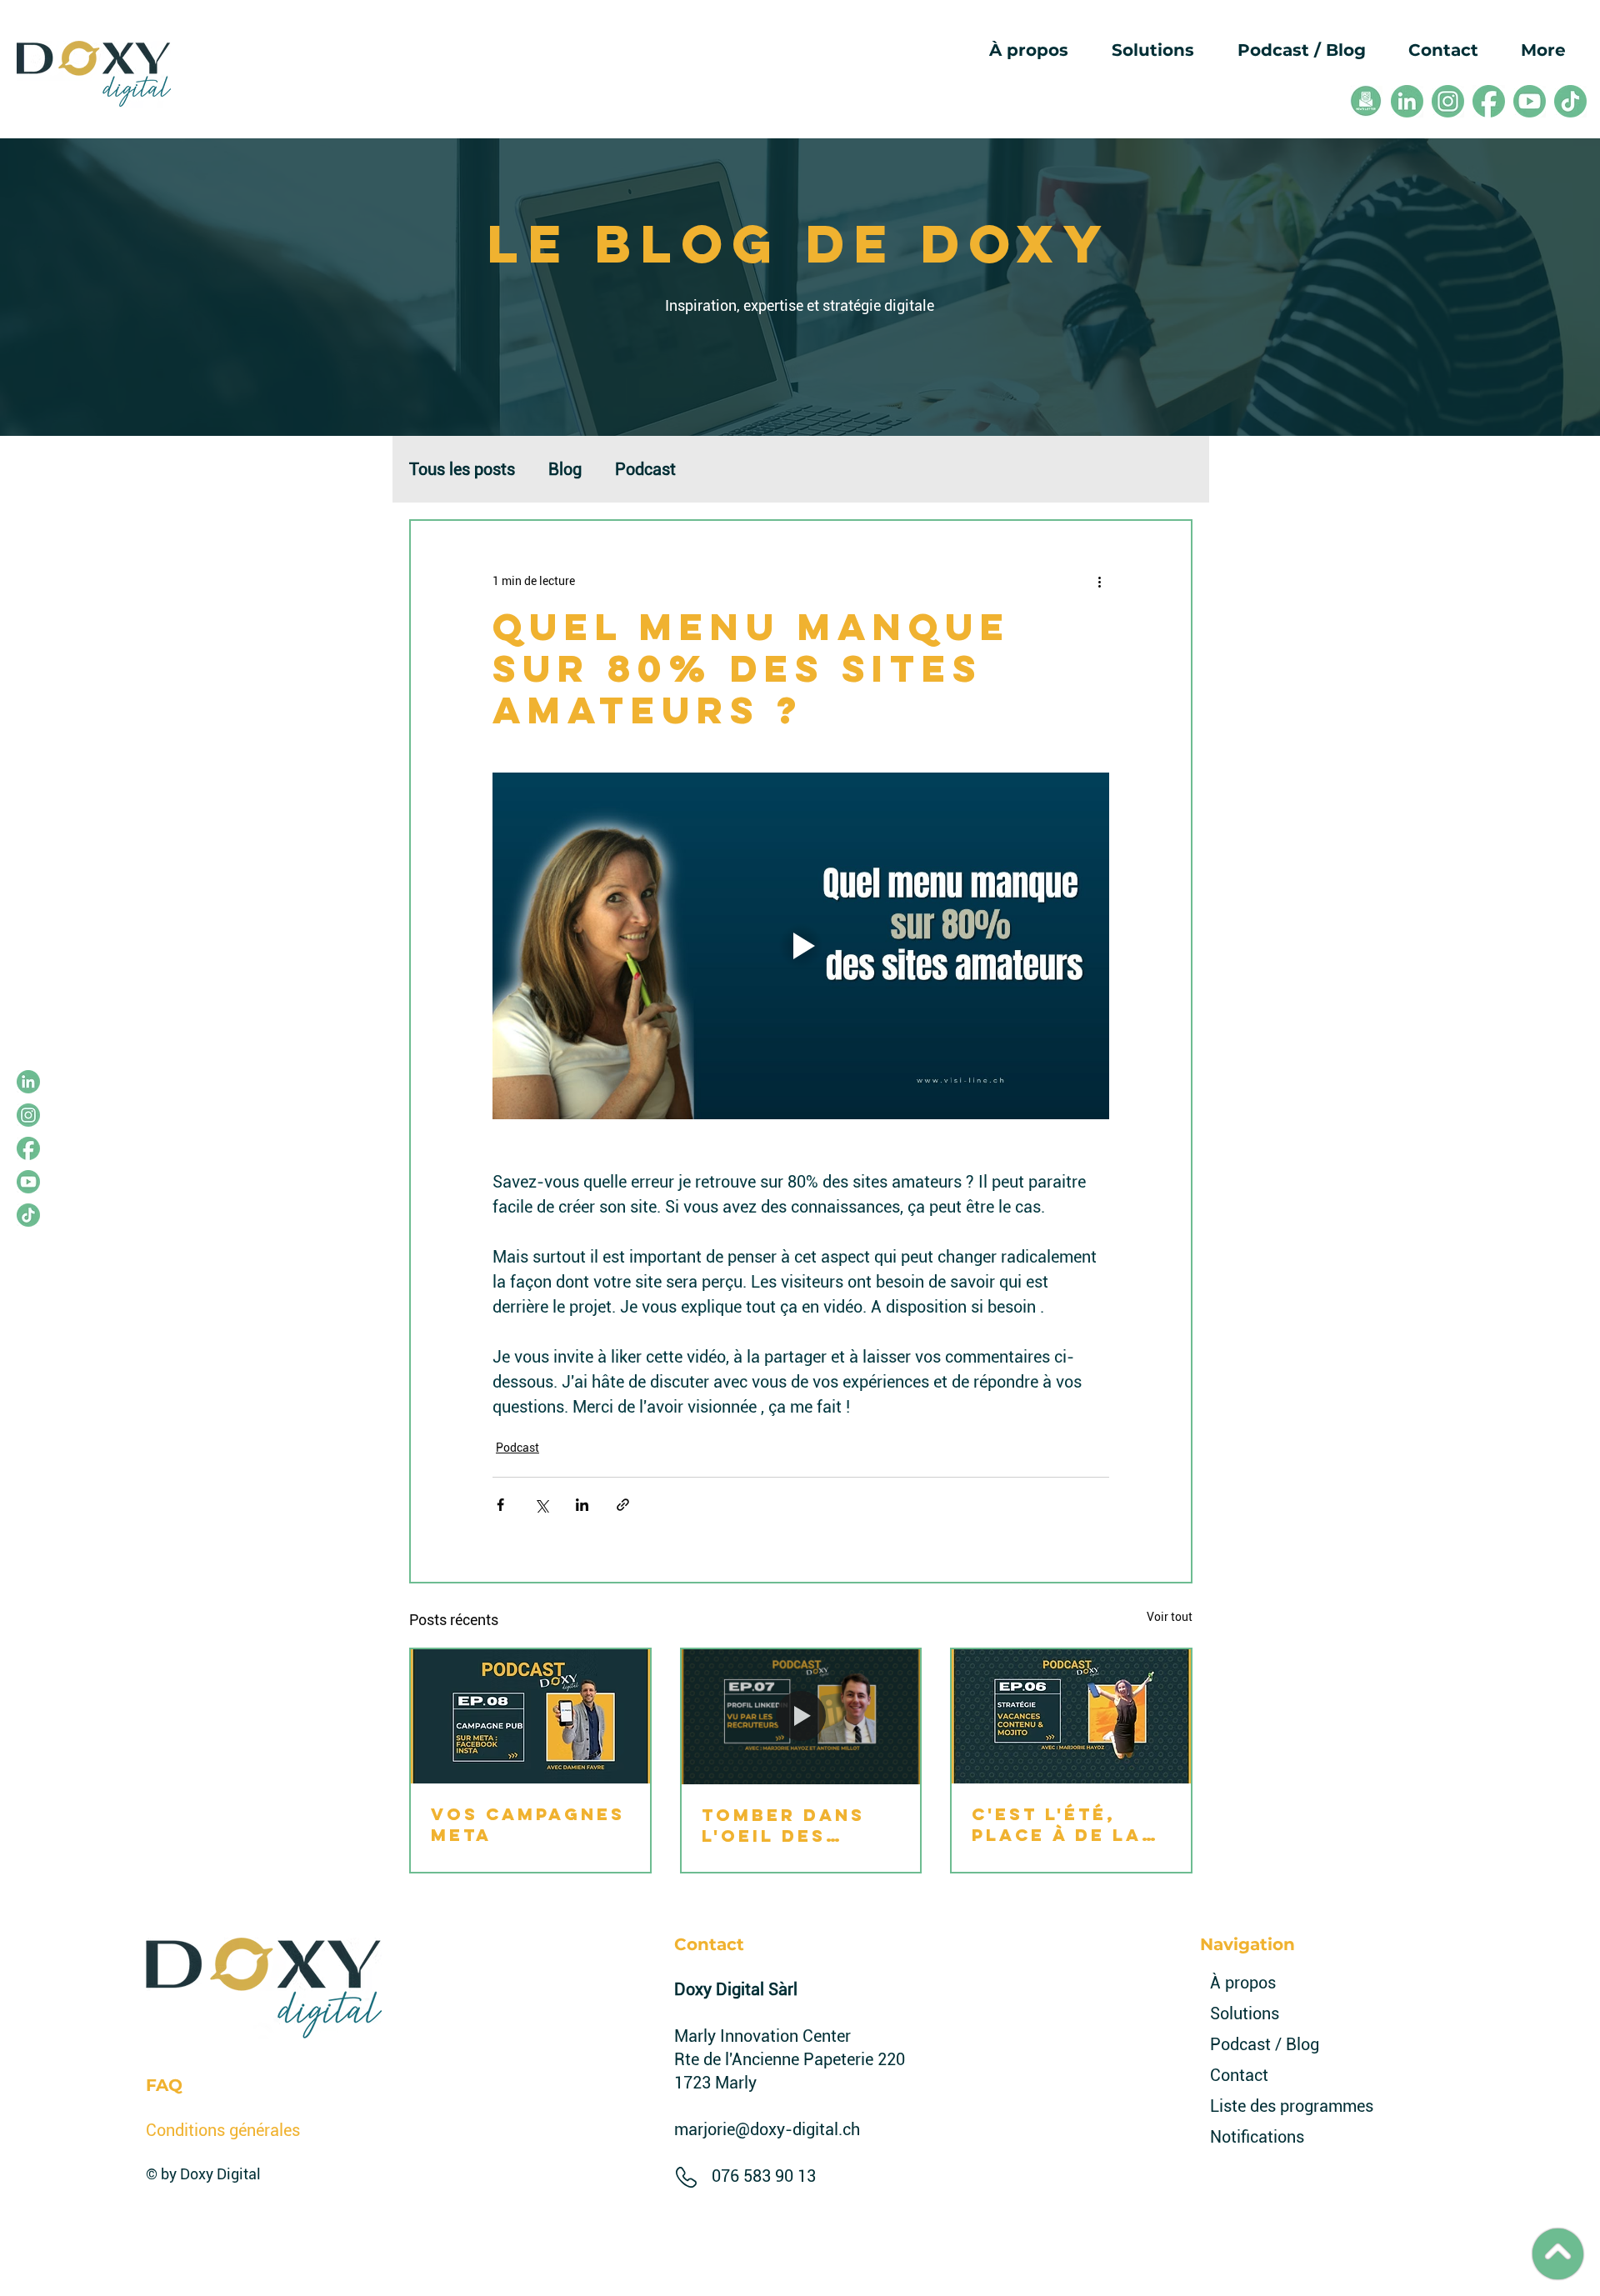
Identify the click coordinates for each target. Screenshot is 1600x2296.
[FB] (1489, 101)
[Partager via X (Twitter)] (541, 1505)
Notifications (1255, 2137)
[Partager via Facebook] (500, 1505)
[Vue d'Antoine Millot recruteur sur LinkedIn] (801, 1716)
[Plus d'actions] (1099, 581)
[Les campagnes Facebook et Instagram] (530, 1716)
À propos (1243, 1983)
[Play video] (801, 946)
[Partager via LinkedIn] (582, 1505)
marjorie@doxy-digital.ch (767, 2129)
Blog (565, 469)
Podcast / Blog (1255, 2044)
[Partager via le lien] (623, 1505)
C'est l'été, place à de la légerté (1057, 1824)
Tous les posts (462, 469)
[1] (1366, 101)
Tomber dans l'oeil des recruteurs (783, 1825)
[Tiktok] (1570, 101)
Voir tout (1170, 1617)
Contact (1239, 2075)
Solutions (1245, 2013)
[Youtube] (1530, 101)
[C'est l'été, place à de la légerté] (1071, 1716)
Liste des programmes (1255, 2106)
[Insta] (1448, 101)
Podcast (645, 469)
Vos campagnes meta (528, 1824)
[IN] (1407, 101)
